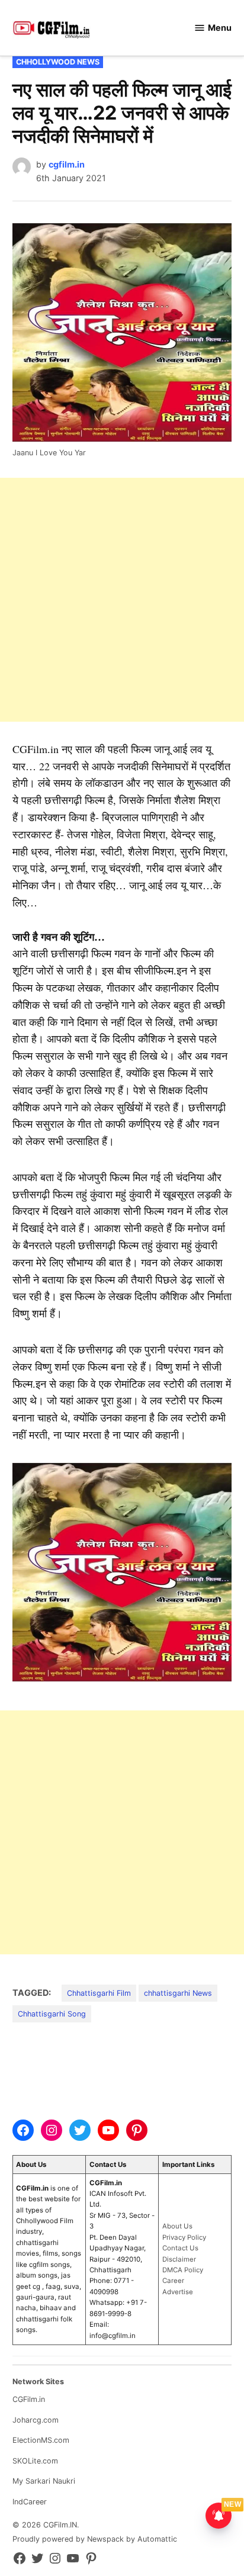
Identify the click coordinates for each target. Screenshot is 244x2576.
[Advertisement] (122, 600)
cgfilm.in (67, 164)
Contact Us (180, 2248)
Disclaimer (179, 2259)
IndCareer (30, 2502)
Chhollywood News (58, 62)
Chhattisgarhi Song (52, 2014)
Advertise (178, 2292)
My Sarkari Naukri (44, 2481)
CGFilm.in (29, 2399)
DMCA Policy (183, 2270)
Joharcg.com (36, 2420)
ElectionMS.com (41, 2440)
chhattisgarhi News (178, 1993)
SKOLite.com (35, 2461)
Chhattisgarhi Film (99, 1993)
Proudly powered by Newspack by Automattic (95, 2539)
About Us (177, 2226)
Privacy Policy (184, 2237)
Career (173, 2281)
